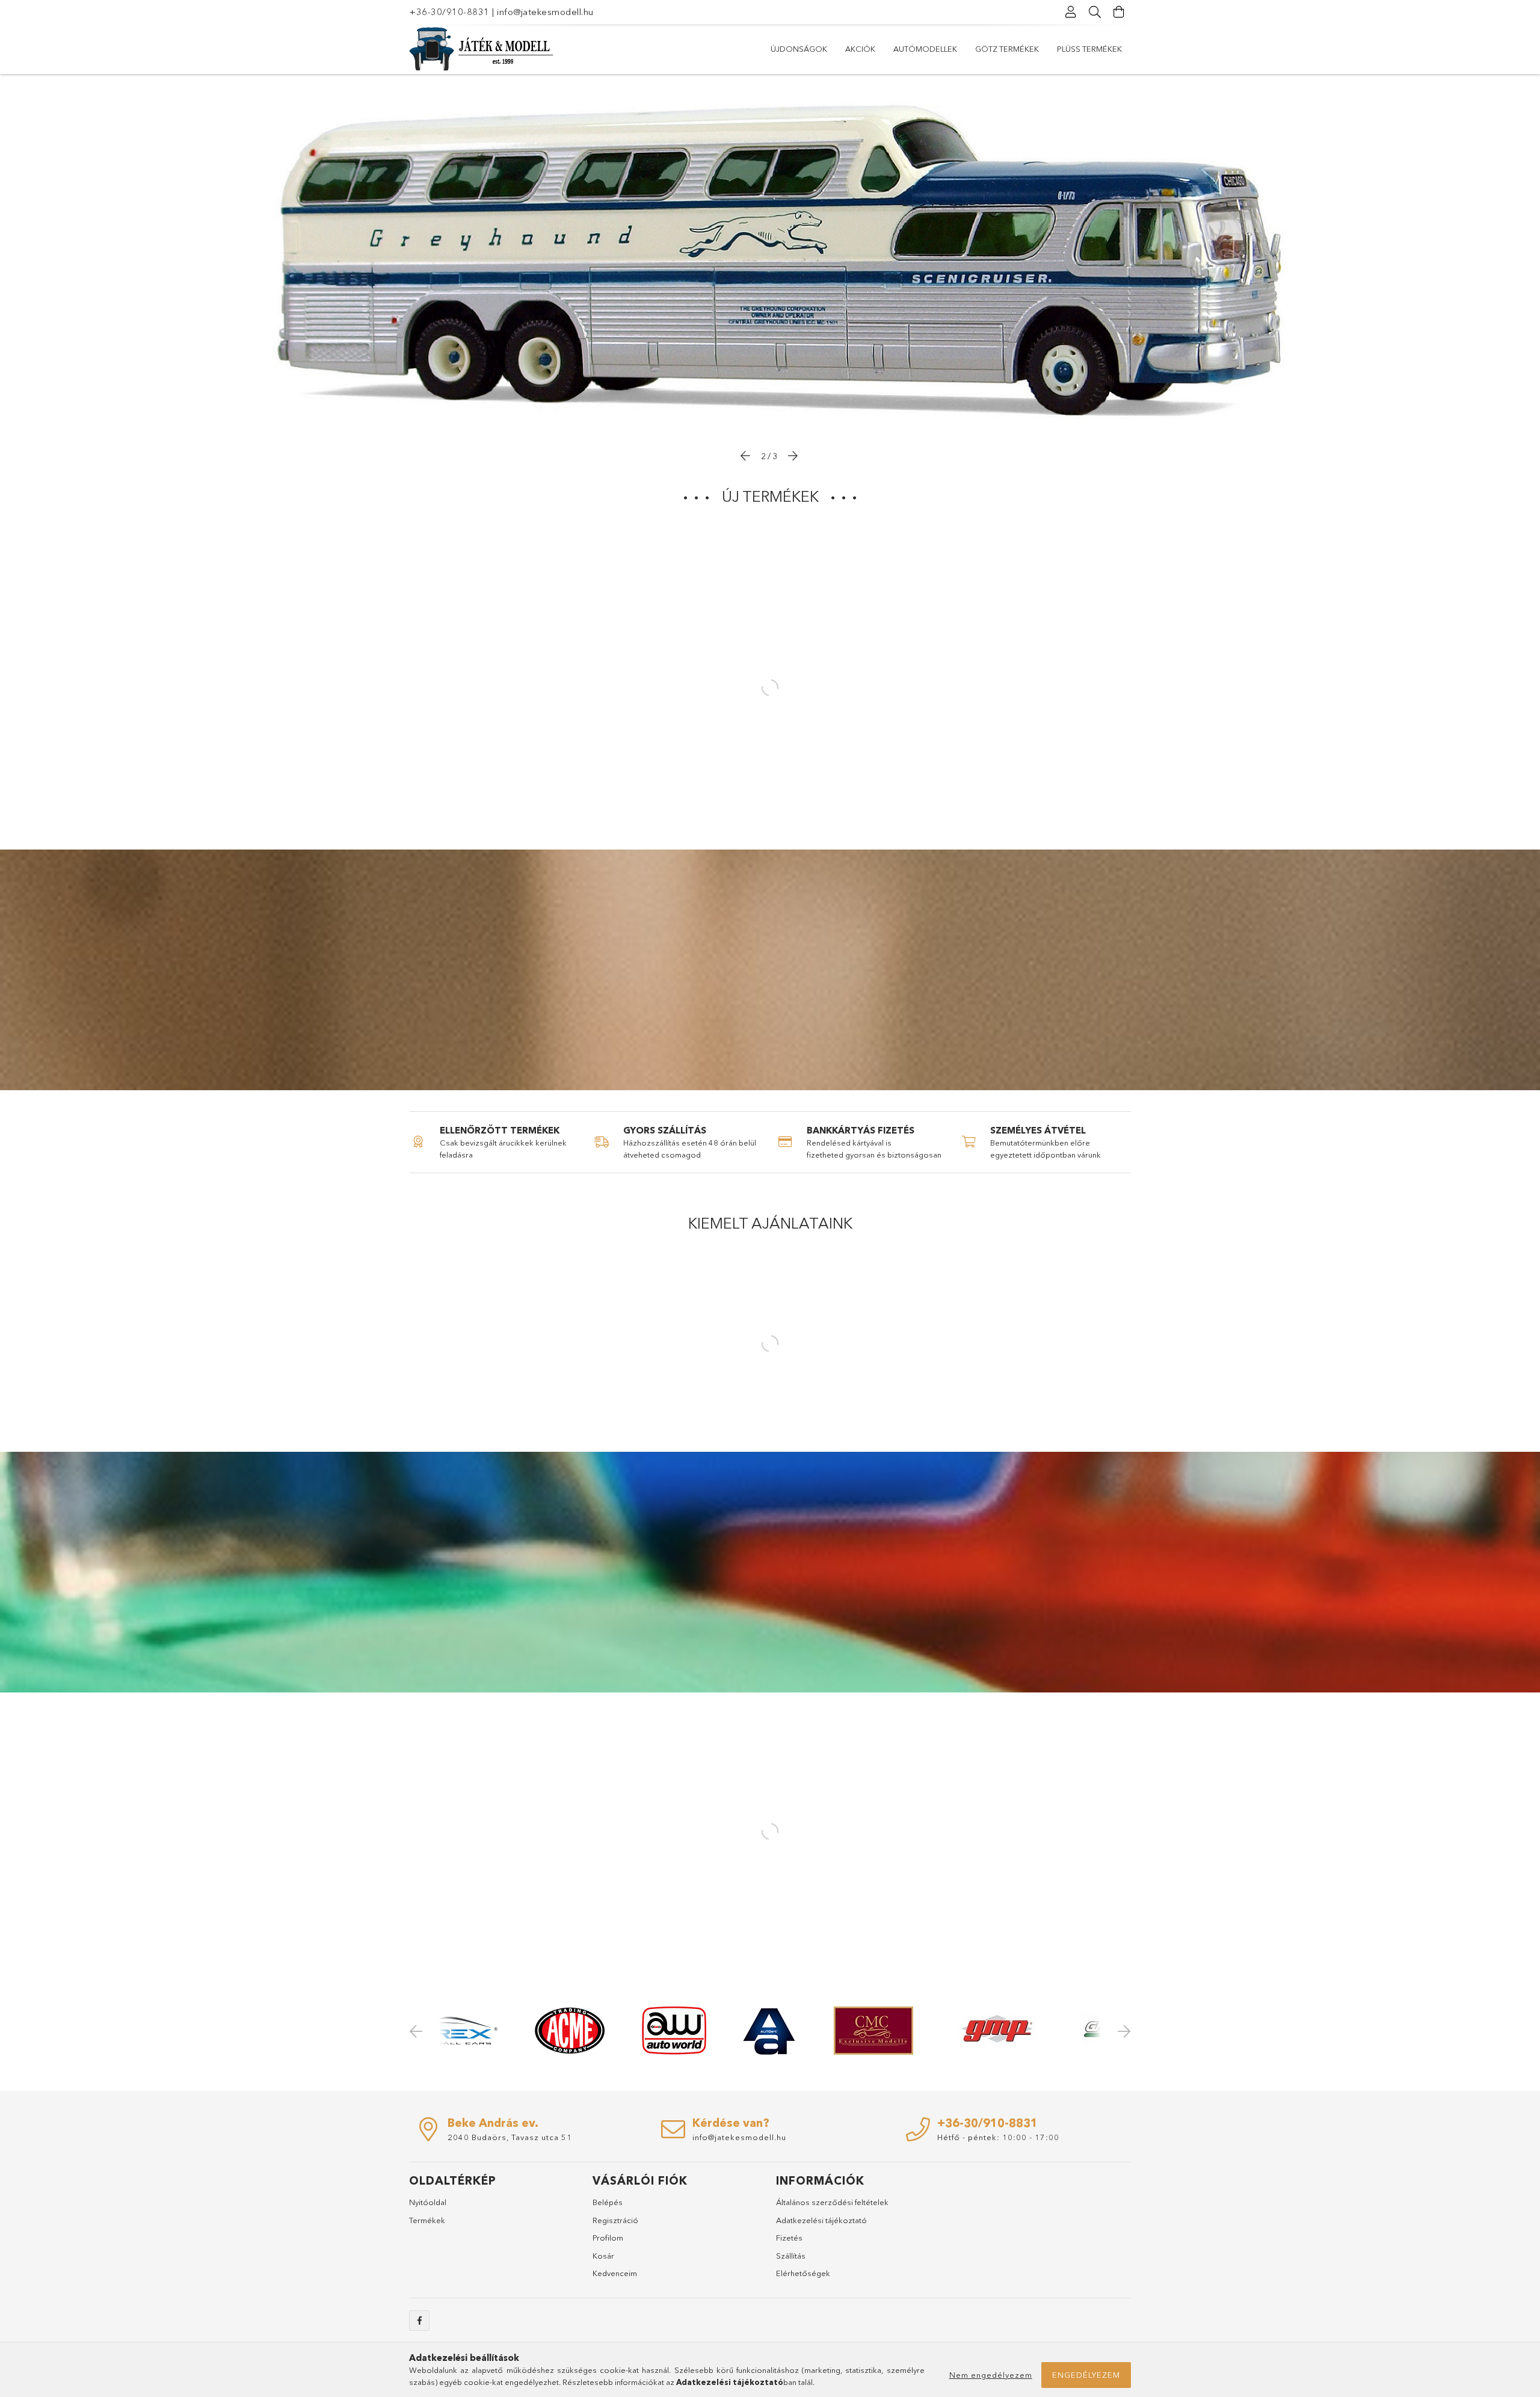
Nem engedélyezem (991, 2375)
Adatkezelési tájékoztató (821, 2220)
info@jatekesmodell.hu (545, 12)
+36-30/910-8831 (449, 12)
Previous (418, 2031)
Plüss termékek (1089, 49)
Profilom (608, 2238)
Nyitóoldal (428, 2202)
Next (1122, 2031)
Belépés (608, 2202)
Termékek (427, 2220)
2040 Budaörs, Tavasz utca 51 (510, 2137)
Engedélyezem (1086, 2375)
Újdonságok (799, 49)
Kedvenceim (615, 2273)
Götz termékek (1007, 49)
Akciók (860, 49)
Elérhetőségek (803, 2273)
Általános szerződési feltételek (832, 2202)
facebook (419, 2321)
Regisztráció (615, 2220)
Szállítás (791, 2256)
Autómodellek (925, 49)
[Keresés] (1095, 12)
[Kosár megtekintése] (1119, 12)
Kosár (603, 2256)
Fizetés (789, 2238)
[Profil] (1071, 12)
